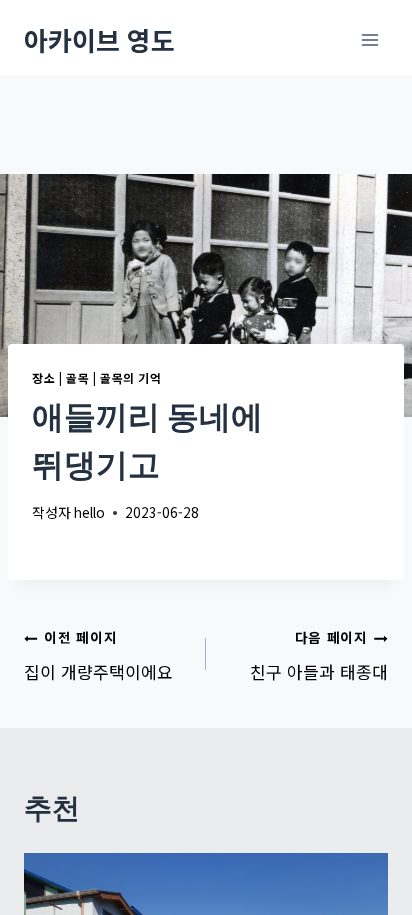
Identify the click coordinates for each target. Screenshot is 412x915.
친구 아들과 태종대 (319, 655)
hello (89, 512)
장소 (43, 377)
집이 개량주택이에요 (98, 655)
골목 (77, 377)
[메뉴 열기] (369, 39)
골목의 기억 (131, 377)
